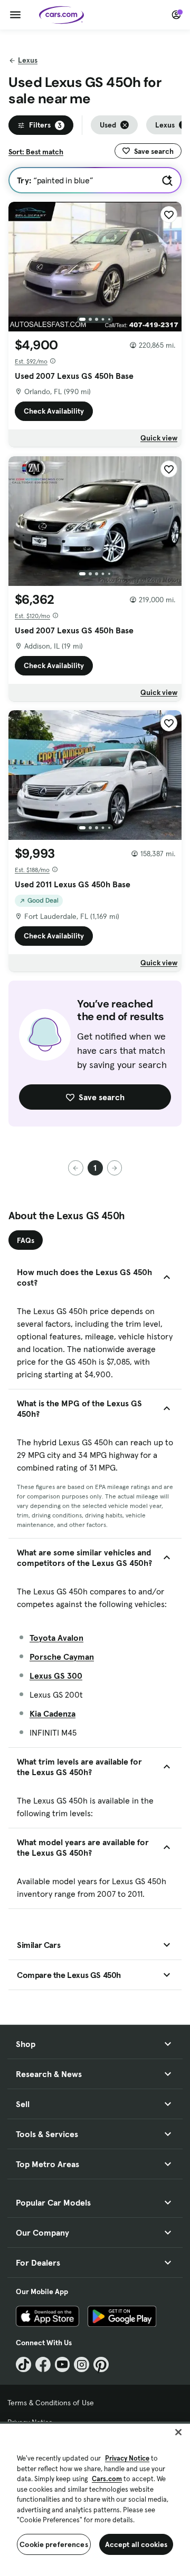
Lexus (28, 60)
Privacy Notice (127, 2458)
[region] (95, 2499)
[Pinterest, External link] (101, 2364)
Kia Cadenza (53, 1713)
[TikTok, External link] (23, 2364)
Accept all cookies (136, 2544)
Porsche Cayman (62, 1657)
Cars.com (107, 2479)
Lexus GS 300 (56, 1676)
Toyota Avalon (56, 1638)
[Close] (178, 2432)
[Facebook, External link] (43, 2364)
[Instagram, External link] (82, 2364)
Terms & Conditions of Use (51, 2403)
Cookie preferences (54, 2544)
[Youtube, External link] (63, 2364)
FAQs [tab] (26, 1240)
